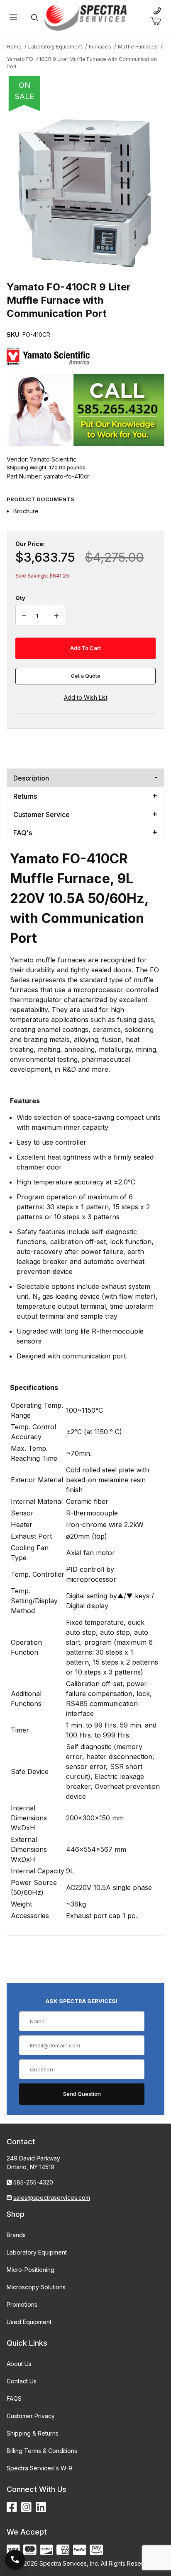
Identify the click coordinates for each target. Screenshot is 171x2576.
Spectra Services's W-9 (39, 2468)
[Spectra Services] (85, 17)
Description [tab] (31, 778)
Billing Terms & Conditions (42, 2451)
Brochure (26, 511)
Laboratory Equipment (37, 2252)
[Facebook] (12, 2507)
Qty (20, 598)
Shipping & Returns (33, 2433)
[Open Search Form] (35, 18)
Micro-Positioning (31, 2270)
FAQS (14, 2398)
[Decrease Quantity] (24, 616)
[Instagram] (26, 2507)
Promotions (22, 2304)
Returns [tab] (25, 796)
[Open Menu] (13, 18)
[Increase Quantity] (56, 616)
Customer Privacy (31, 2416)
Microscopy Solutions (36, 2287)
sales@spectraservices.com (52, 2198)
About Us (19, 2364)
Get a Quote (86, 676)
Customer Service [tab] (42, 814)
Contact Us (22, 2381)
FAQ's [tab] (23, 833)
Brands (16, 2235)
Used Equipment (29, 2322)
